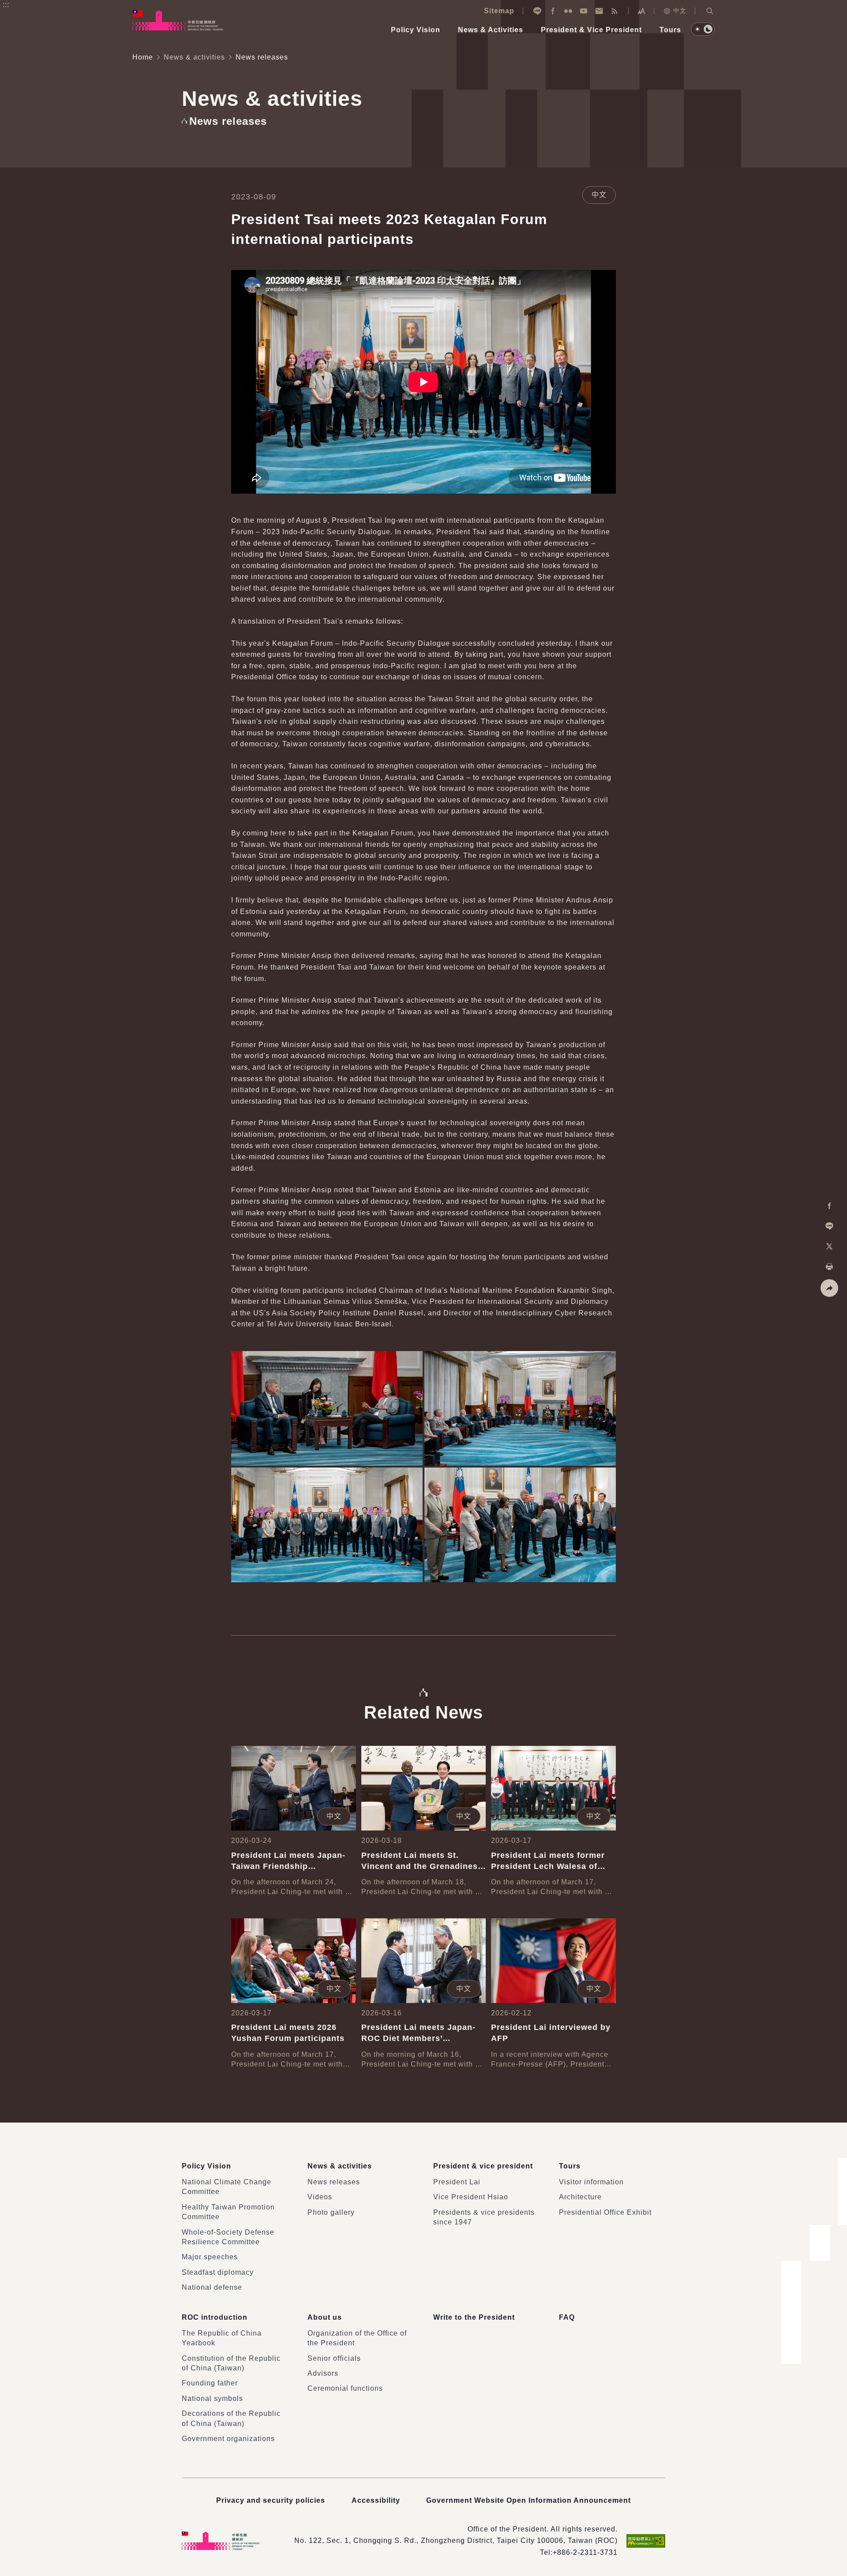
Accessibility (376, 2500)
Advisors (323, 2373)
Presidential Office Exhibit (605, 2212)
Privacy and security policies (271, 2500)
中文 (680, 11)
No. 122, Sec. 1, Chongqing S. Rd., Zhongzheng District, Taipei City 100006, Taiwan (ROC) (456, 2540)
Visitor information (591, 2182)
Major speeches (210, 2257)
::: (6, 5)
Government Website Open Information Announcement (528, 2500)
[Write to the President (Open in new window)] (599, 11)
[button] (710, 11)
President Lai (457, 2182)
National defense (212, 2287)
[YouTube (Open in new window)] (584, 11)
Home (143, 57)
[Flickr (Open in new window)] (568, 11)
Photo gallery (331, 2212)
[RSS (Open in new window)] (615, 11)
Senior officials (334, 2358)
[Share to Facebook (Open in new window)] (829, 1206)
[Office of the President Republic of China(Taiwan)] (178, 20)
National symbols (212, 2398)
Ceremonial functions (345, 2388)
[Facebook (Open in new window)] (553, 11)
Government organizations (228, 2439)
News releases (334, 2182)
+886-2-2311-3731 (585, 2552)
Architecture (580, 2197)
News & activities (194, 57)
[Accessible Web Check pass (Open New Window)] (646, 2541)
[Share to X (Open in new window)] (829, 1247)
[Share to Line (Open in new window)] (829, 1226)
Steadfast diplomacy (218, 2272)
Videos (320, 2197)
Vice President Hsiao (471, 2197)
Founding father (210, 2383)
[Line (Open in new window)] (537, 11)
